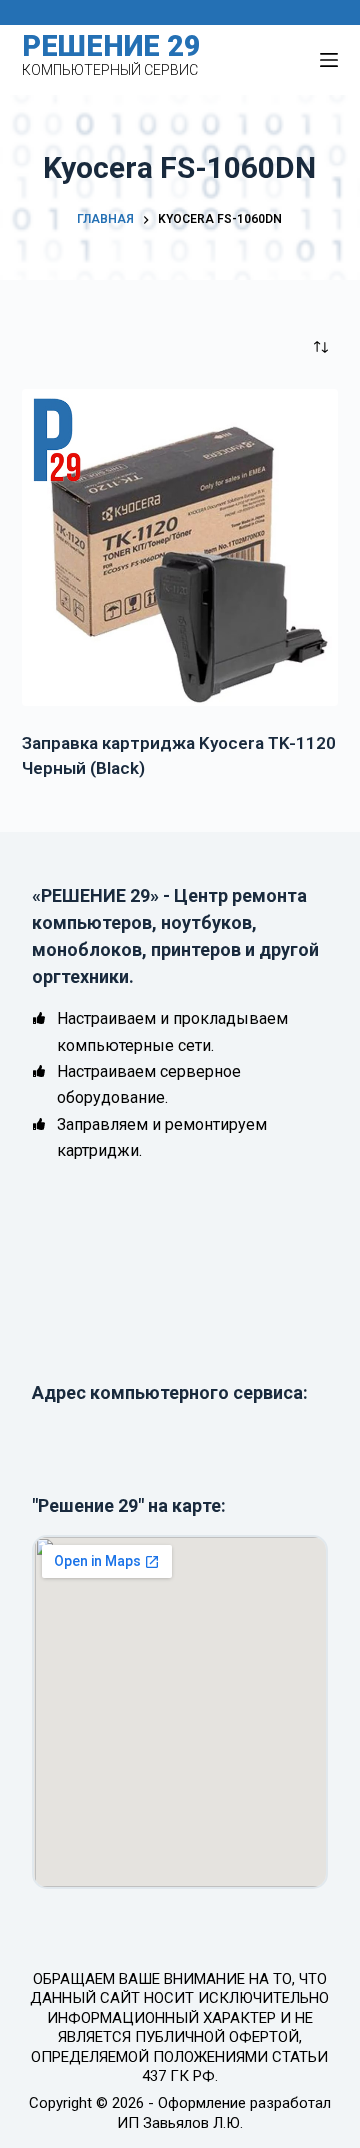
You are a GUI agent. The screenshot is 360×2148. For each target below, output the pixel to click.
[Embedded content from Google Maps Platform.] (180, 1712)
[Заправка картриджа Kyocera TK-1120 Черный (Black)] (180, 547)
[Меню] (329, 60)
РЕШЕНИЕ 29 (111, 46)
